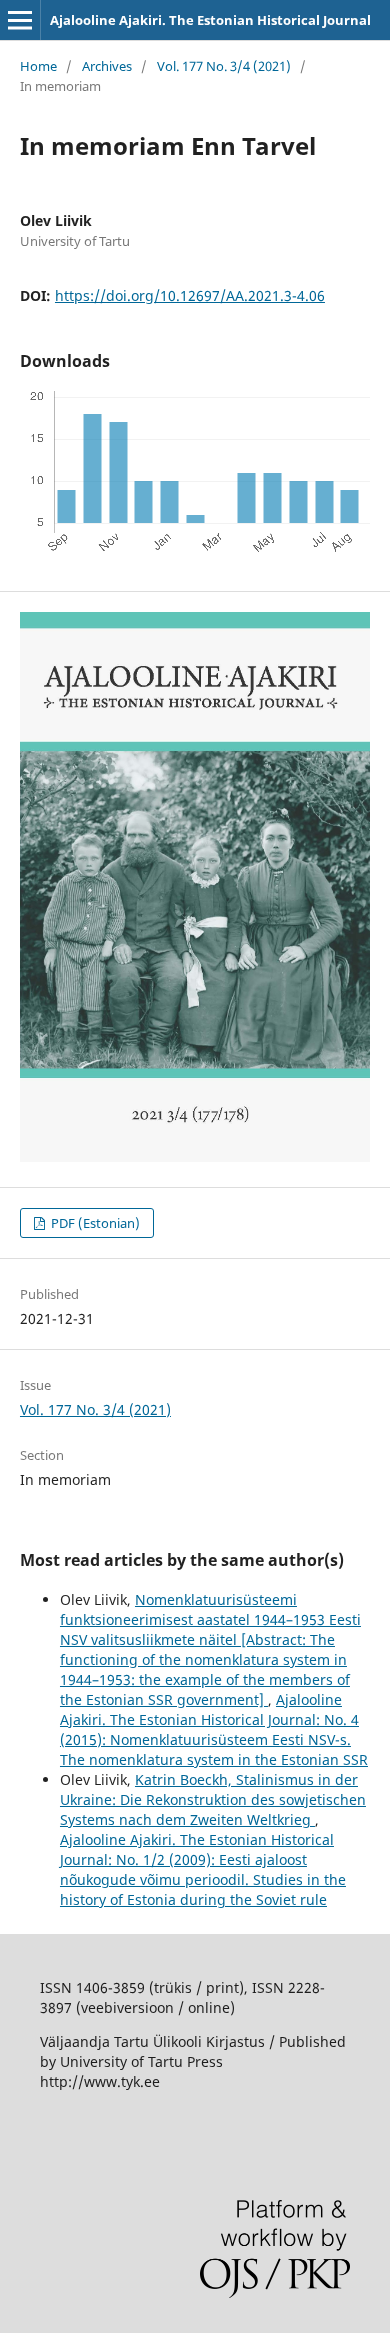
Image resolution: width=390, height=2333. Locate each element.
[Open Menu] (20, 20)
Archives (107, 66)
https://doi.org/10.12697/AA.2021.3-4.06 (190, 295)
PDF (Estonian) (94, 1223)
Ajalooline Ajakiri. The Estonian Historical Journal (210, 20)
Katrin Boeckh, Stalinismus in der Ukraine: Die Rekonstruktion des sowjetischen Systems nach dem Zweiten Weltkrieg (213, 1799)
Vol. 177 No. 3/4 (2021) (224, 66)
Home (38, 66)
